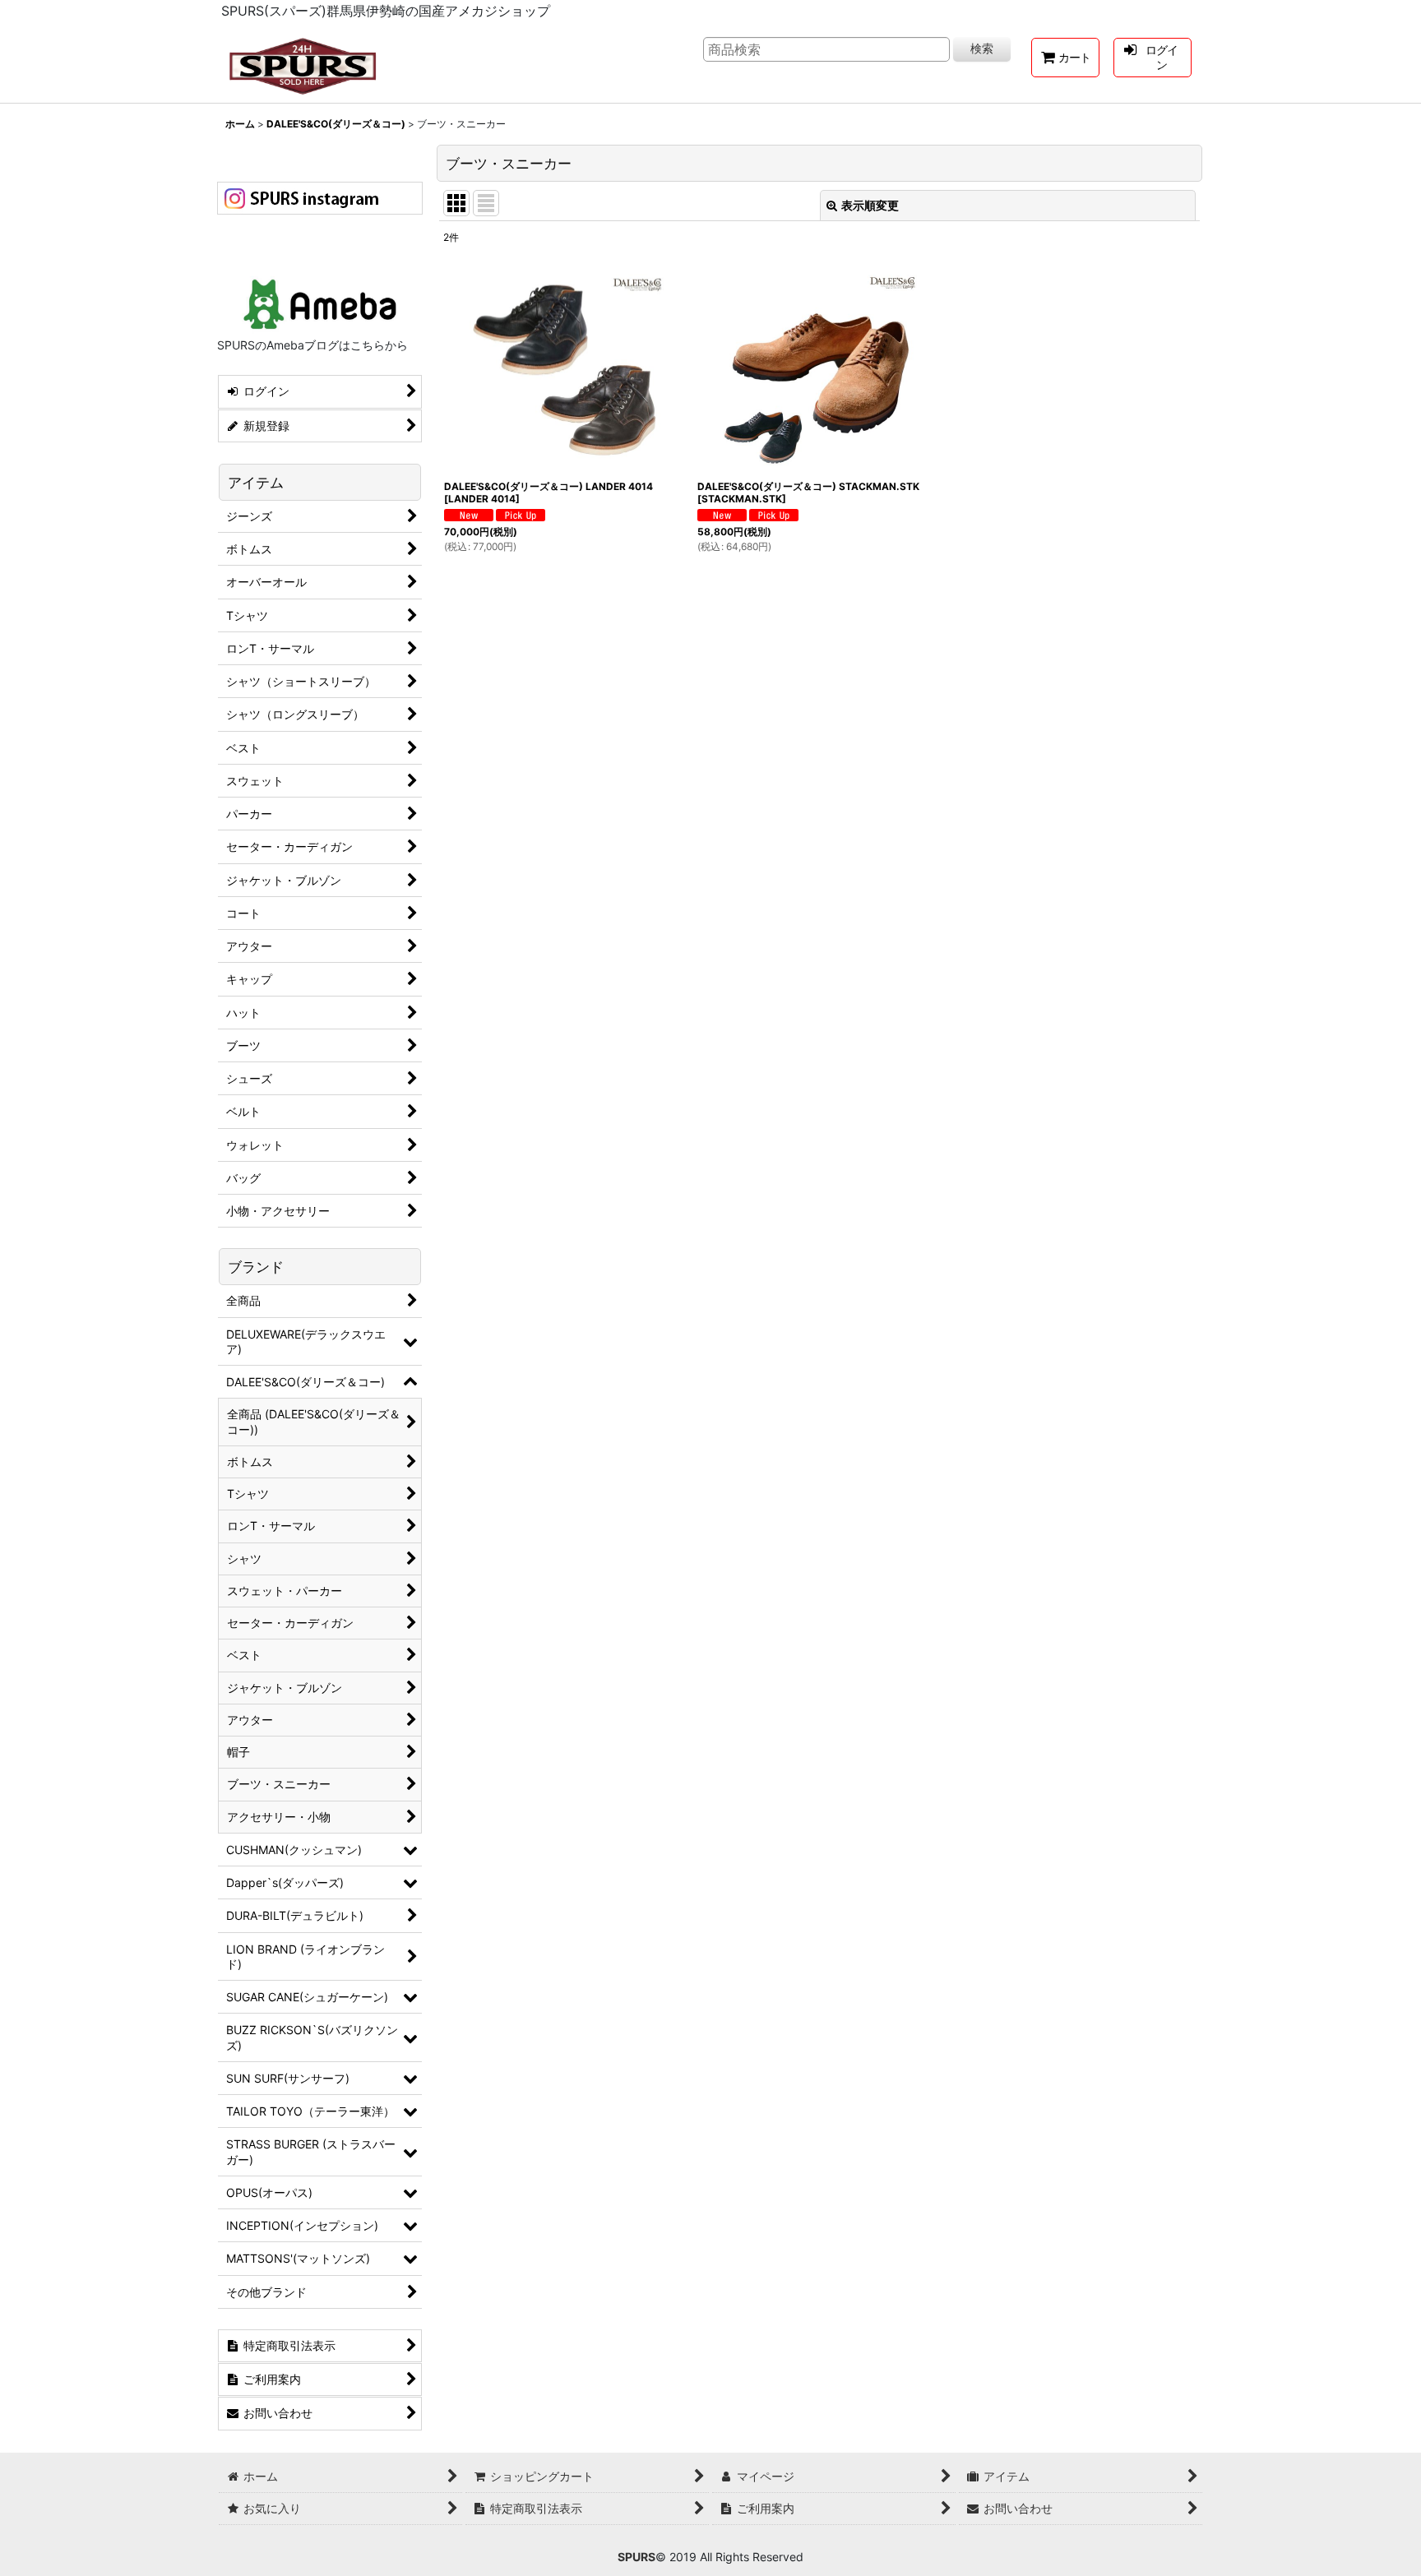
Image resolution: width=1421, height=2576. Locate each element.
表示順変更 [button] (870, 205)
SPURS (636, 2557)
